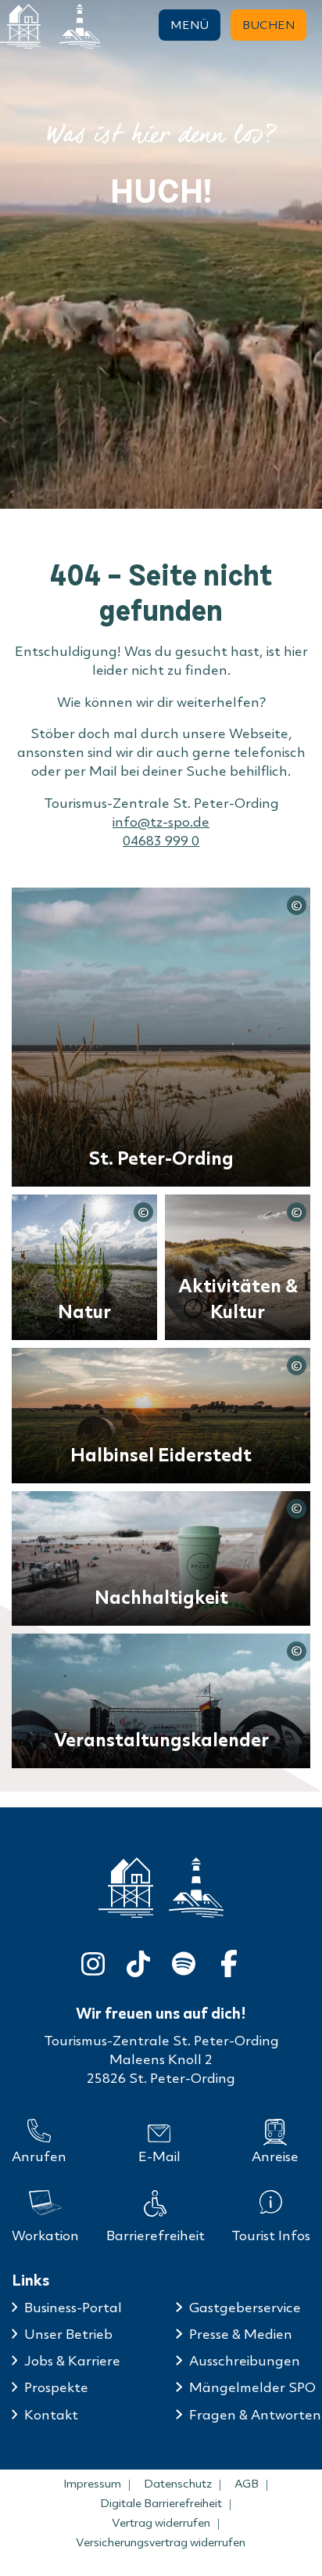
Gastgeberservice (245, 2307)
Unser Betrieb (68, 2334)
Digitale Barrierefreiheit (161, 2503)
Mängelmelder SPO (252, 2387)
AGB (247, 2484)
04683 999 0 (161, 840)
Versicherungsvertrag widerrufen (161, 2542)
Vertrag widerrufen (161, 2523)
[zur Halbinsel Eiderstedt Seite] (196, 1887)
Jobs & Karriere (72, 2360)
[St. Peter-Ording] (20, 26)
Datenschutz (178, 2484)
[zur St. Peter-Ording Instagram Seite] (93, 1960)
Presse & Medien (241, 2334)
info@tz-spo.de (161, 821)
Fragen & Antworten (255, 2414)
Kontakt (51, 2414)
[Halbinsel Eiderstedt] (80, 26)
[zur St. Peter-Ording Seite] (126, 1888)
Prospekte (56, 2387)
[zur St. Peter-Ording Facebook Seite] (229, 1960)
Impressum (92, 2484)
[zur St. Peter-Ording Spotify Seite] (184, 1960)
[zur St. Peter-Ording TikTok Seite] (138, 1960)
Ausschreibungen (245, 2360)
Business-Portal (73, 2307)
